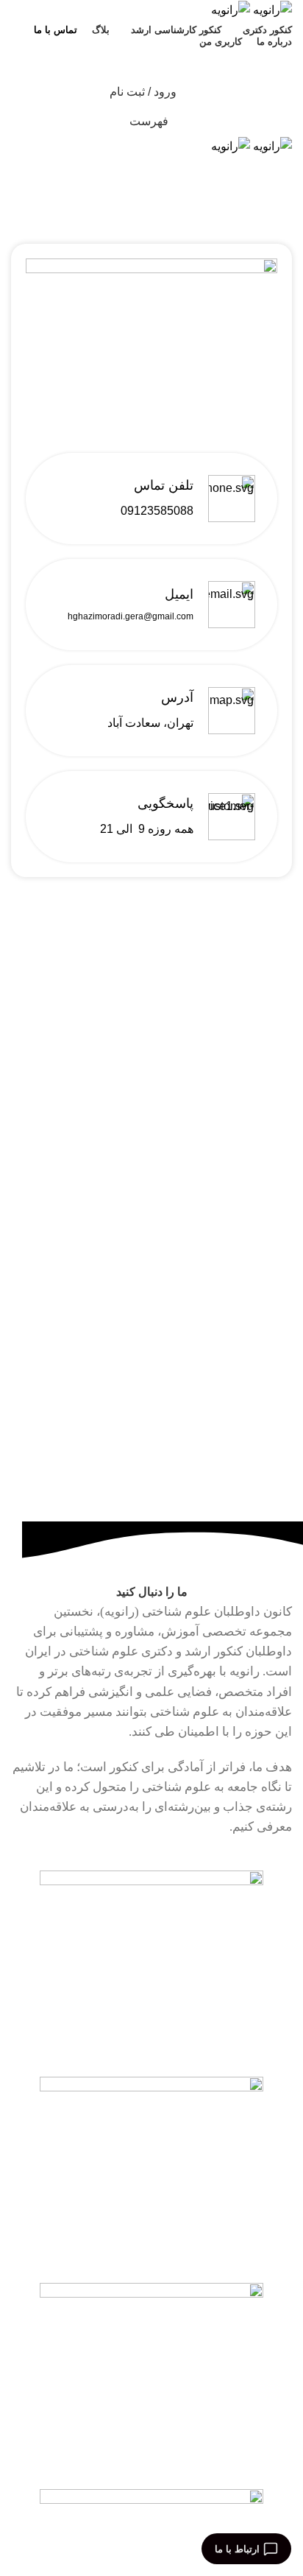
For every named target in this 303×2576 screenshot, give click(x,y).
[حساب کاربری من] (151, 200)
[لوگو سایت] (271, 9)
